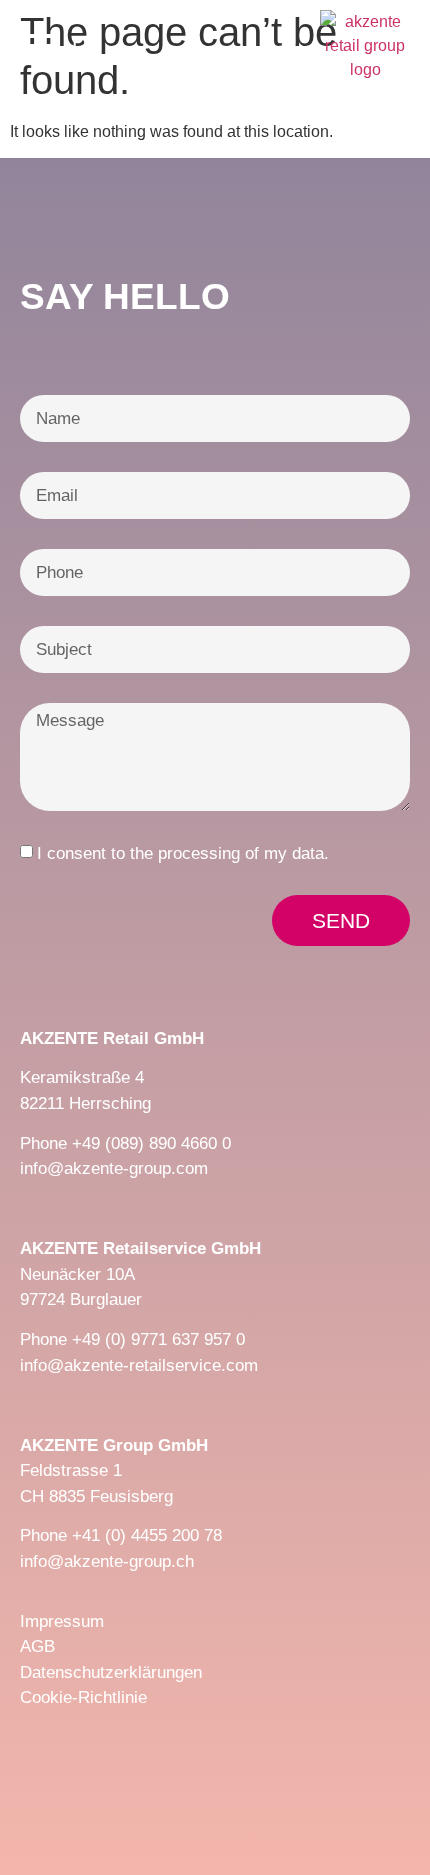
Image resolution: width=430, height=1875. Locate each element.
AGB (37, 1646)
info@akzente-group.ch (107, 1561)
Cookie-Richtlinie (83, 1697)
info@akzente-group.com (114, 1168)
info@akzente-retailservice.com (139, 1365)
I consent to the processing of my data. (183, 853)
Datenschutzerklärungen (111, 1672)
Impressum (62, 1621)
